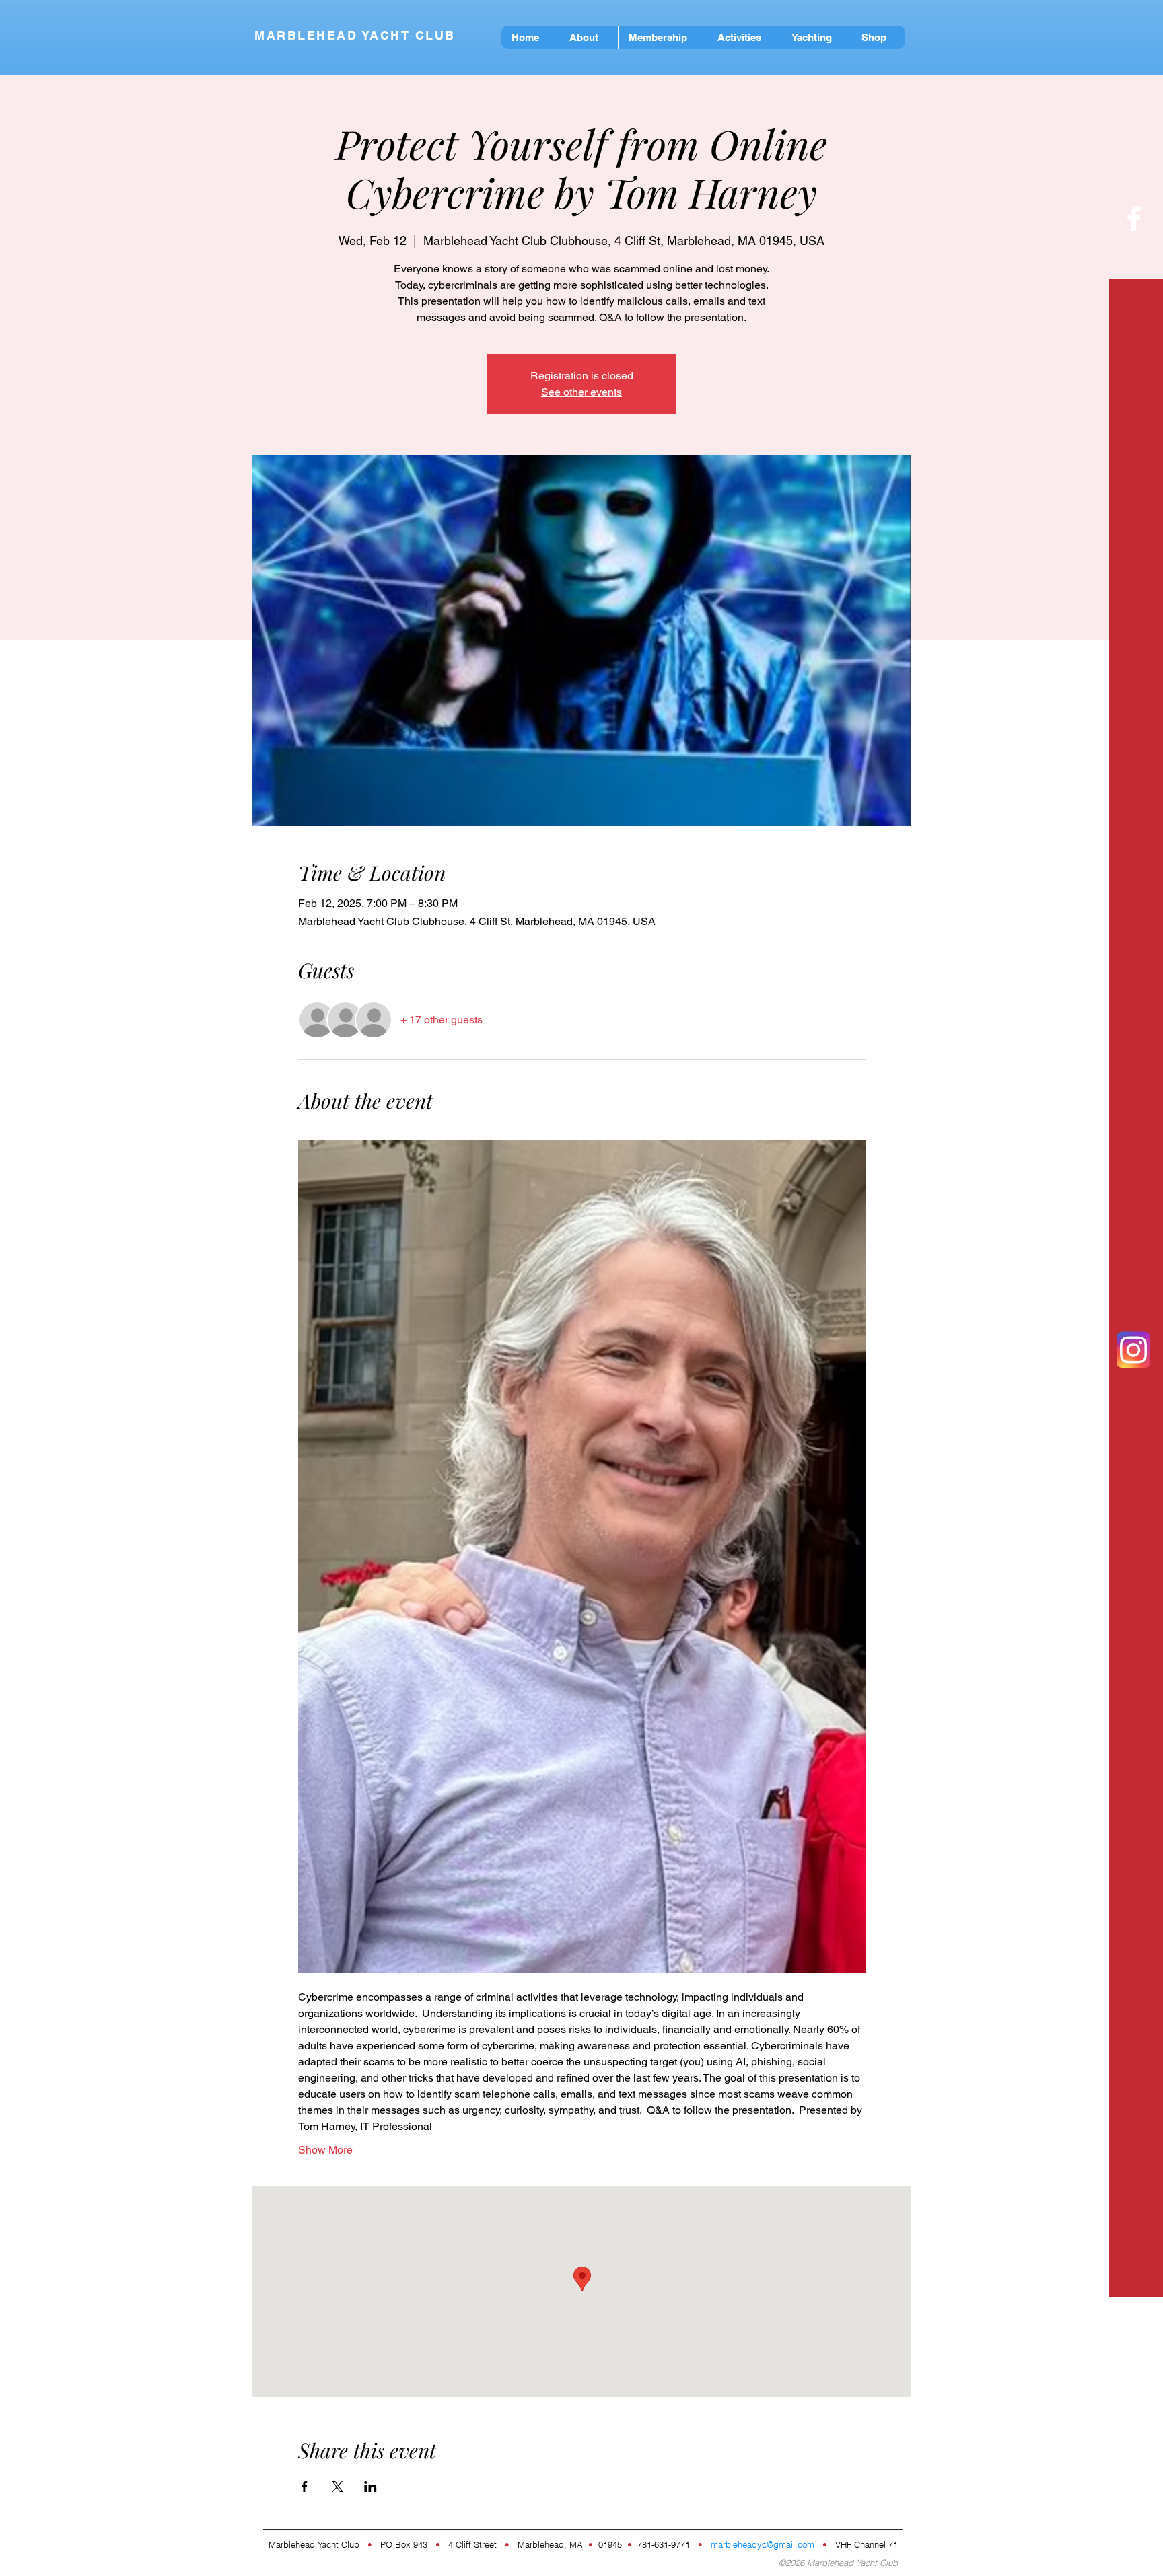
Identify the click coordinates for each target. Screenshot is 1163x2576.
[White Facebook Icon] (1134, 219)
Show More (325, 2150)
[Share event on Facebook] (305, 2487)
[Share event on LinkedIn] (371, 2487)
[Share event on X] (338, 2487)
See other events (581, 392)
